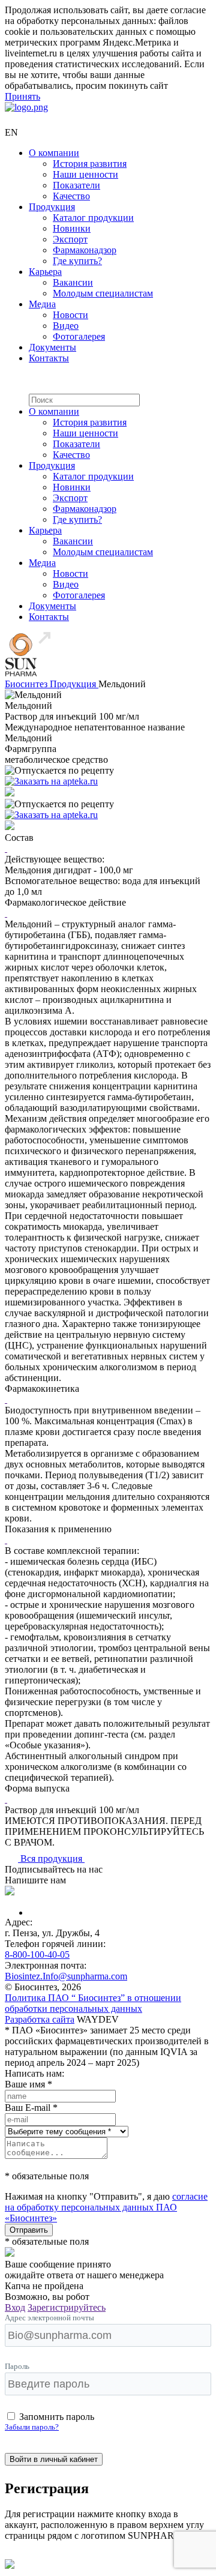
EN (11, 132)
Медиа (42, 304)
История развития (90, 164)
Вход (15, 2307)
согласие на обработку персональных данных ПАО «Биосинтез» (106, 2207)
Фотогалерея (79, 336)
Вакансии (73, 282)
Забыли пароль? (32, 2427)
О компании (54, 153)
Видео (66, 326)
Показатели (76, 185)
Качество (71, 196)
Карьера (45, 272)
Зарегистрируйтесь (67, 2307)
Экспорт (70, 239)
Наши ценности (85, 174)
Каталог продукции (93, 218)
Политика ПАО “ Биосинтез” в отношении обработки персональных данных (93, 2003)
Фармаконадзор (85, 250)
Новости (70, 315)
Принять (22, 96)
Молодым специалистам (103, 293)
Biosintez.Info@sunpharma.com (66, 1976)
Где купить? (77, 261)
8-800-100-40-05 (37, 1955)
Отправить (29, 2230)
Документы (52, 347)
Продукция (52, 207)
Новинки (72, 228)
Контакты (49, 358)
